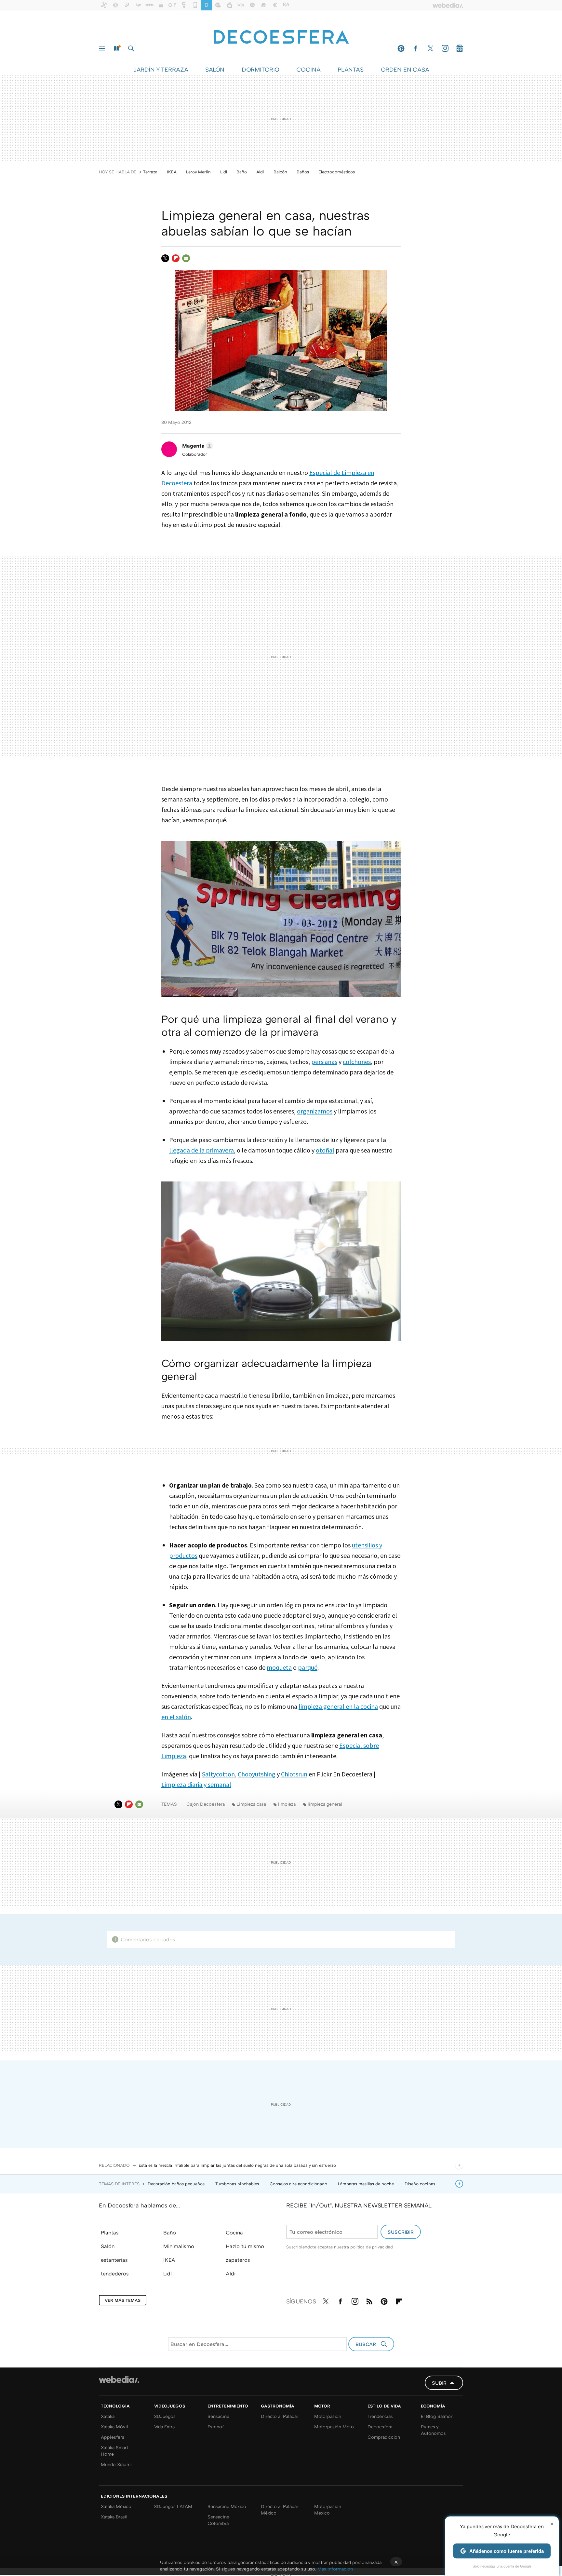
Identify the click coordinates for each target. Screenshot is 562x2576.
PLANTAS (351, 69)
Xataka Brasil (114, 2517)
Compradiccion (384, 2437)
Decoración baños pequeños (177, 2184)
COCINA (308, 69)
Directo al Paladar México (280, 2509)
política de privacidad (372, 2247)
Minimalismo (179, 2246)
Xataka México (116, 2506)
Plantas (110, 2232)
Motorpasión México (328, 2509)
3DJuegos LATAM (173, 2506)
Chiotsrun (294, 1774)
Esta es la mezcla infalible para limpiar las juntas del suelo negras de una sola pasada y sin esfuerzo (237, 2165)
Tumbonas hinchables (238, 2184)
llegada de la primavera (201, 1150)
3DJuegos (165, 2416)
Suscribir (401, 2232)
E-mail (186, 258)
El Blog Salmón (437, 2416)
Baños (303, 172)
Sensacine (218, 2416)
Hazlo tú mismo (245, 2246)
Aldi (260, 172)
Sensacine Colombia (218, 2520)
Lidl (224, 172)
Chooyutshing (257, 1774)
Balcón (280, 172)
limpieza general (325, 1804)
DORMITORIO (260, 69)
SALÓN (215, 69)
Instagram (445, 48)
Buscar (131, 48)
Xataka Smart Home (114, 2451)
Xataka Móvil (114, 2427)
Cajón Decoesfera (206, 1804)
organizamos (315, 1111)
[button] (197, 446)
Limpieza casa (251, 1804)
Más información (335, 2569)
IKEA (172, 172)
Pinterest (401, 48)
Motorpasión (328, 2416)
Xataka (108, 2416)
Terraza (150, 172)
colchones (357, 1062)
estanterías (114, 2260)
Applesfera (113, 2437)
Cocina (234, 2232)
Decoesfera (380, 2427)
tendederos (115, 2273)
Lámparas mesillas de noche (367, 2184)
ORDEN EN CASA (405, 69)
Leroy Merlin (198, 172)
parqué (308, 1667)
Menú (102, 48)
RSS (369, 2300)
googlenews (460, 48)
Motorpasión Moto (334, 2427)
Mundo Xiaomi (116, 2464)
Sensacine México (227, 2506)
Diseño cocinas (421, 2184)
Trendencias (380, 2416)
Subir (439, 2383)
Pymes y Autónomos (433, 2430)
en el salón (176, 1717)
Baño (242, 172)
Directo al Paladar (280, 2416)
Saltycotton (218, 1774)
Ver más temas (123, 2300)
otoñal (325, 1150)
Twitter (430, 48)
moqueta (279, 1667)
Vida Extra (164, 2427)
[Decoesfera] (281, 34)
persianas (324, 1062)
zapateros (238, 2260)
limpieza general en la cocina (338, 1706)
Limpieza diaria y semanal (196, 1784)
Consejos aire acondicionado (299, 2184)
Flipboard (176, 258)
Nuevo (116, 48)
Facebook (416, 48)
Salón (108, 2246)
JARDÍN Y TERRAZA (161, 69)
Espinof (216, 2427)
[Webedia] (119, 2380)
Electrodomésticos (337, 172)
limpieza (287, 1804)
